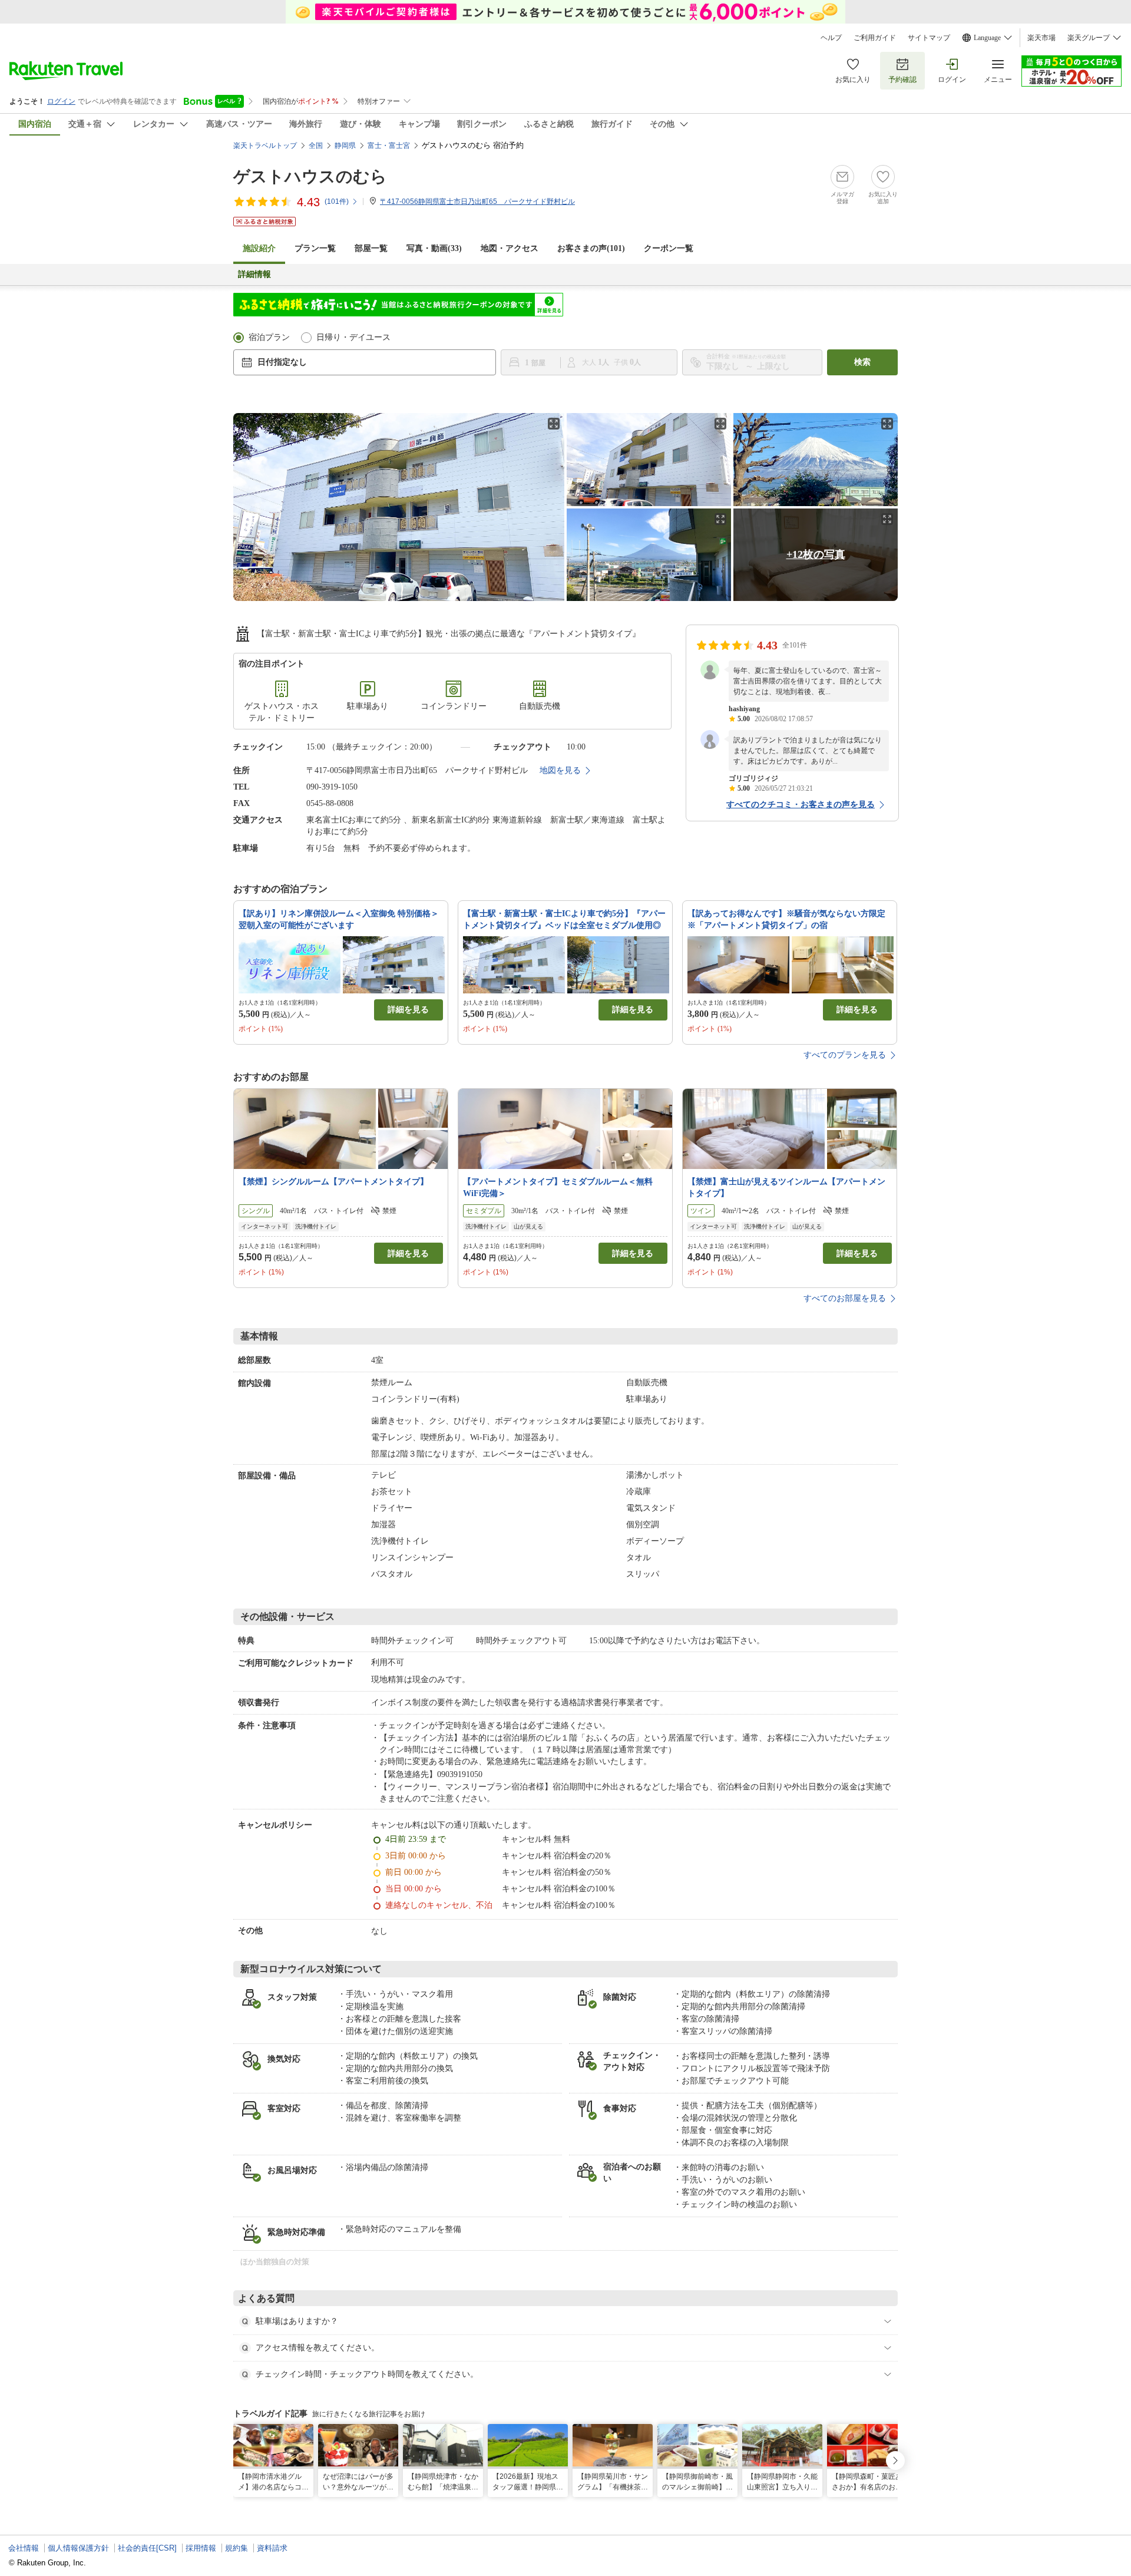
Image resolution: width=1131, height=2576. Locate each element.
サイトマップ (929, 38)
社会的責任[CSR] (147, 2548)
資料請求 (272, 2548)
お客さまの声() (591, 248)
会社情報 (24, 2548)
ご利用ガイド (875, 38)
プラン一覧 (315, 248)
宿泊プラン (269, 337)
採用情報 (201, 2548)
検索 (862, 362)
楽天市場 (1041, 38)
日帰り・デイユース (353, 337)
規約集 (237, 2548)
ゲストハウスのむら (310, 176)
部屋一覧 (371, 248)
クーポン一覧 (669, 248)
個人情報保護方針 (78, 2548)
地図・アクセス (510, 248)
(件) (337, 202)
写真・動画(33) (434, 248)
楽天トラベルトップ (265, 146)
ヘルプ (831, 38)
